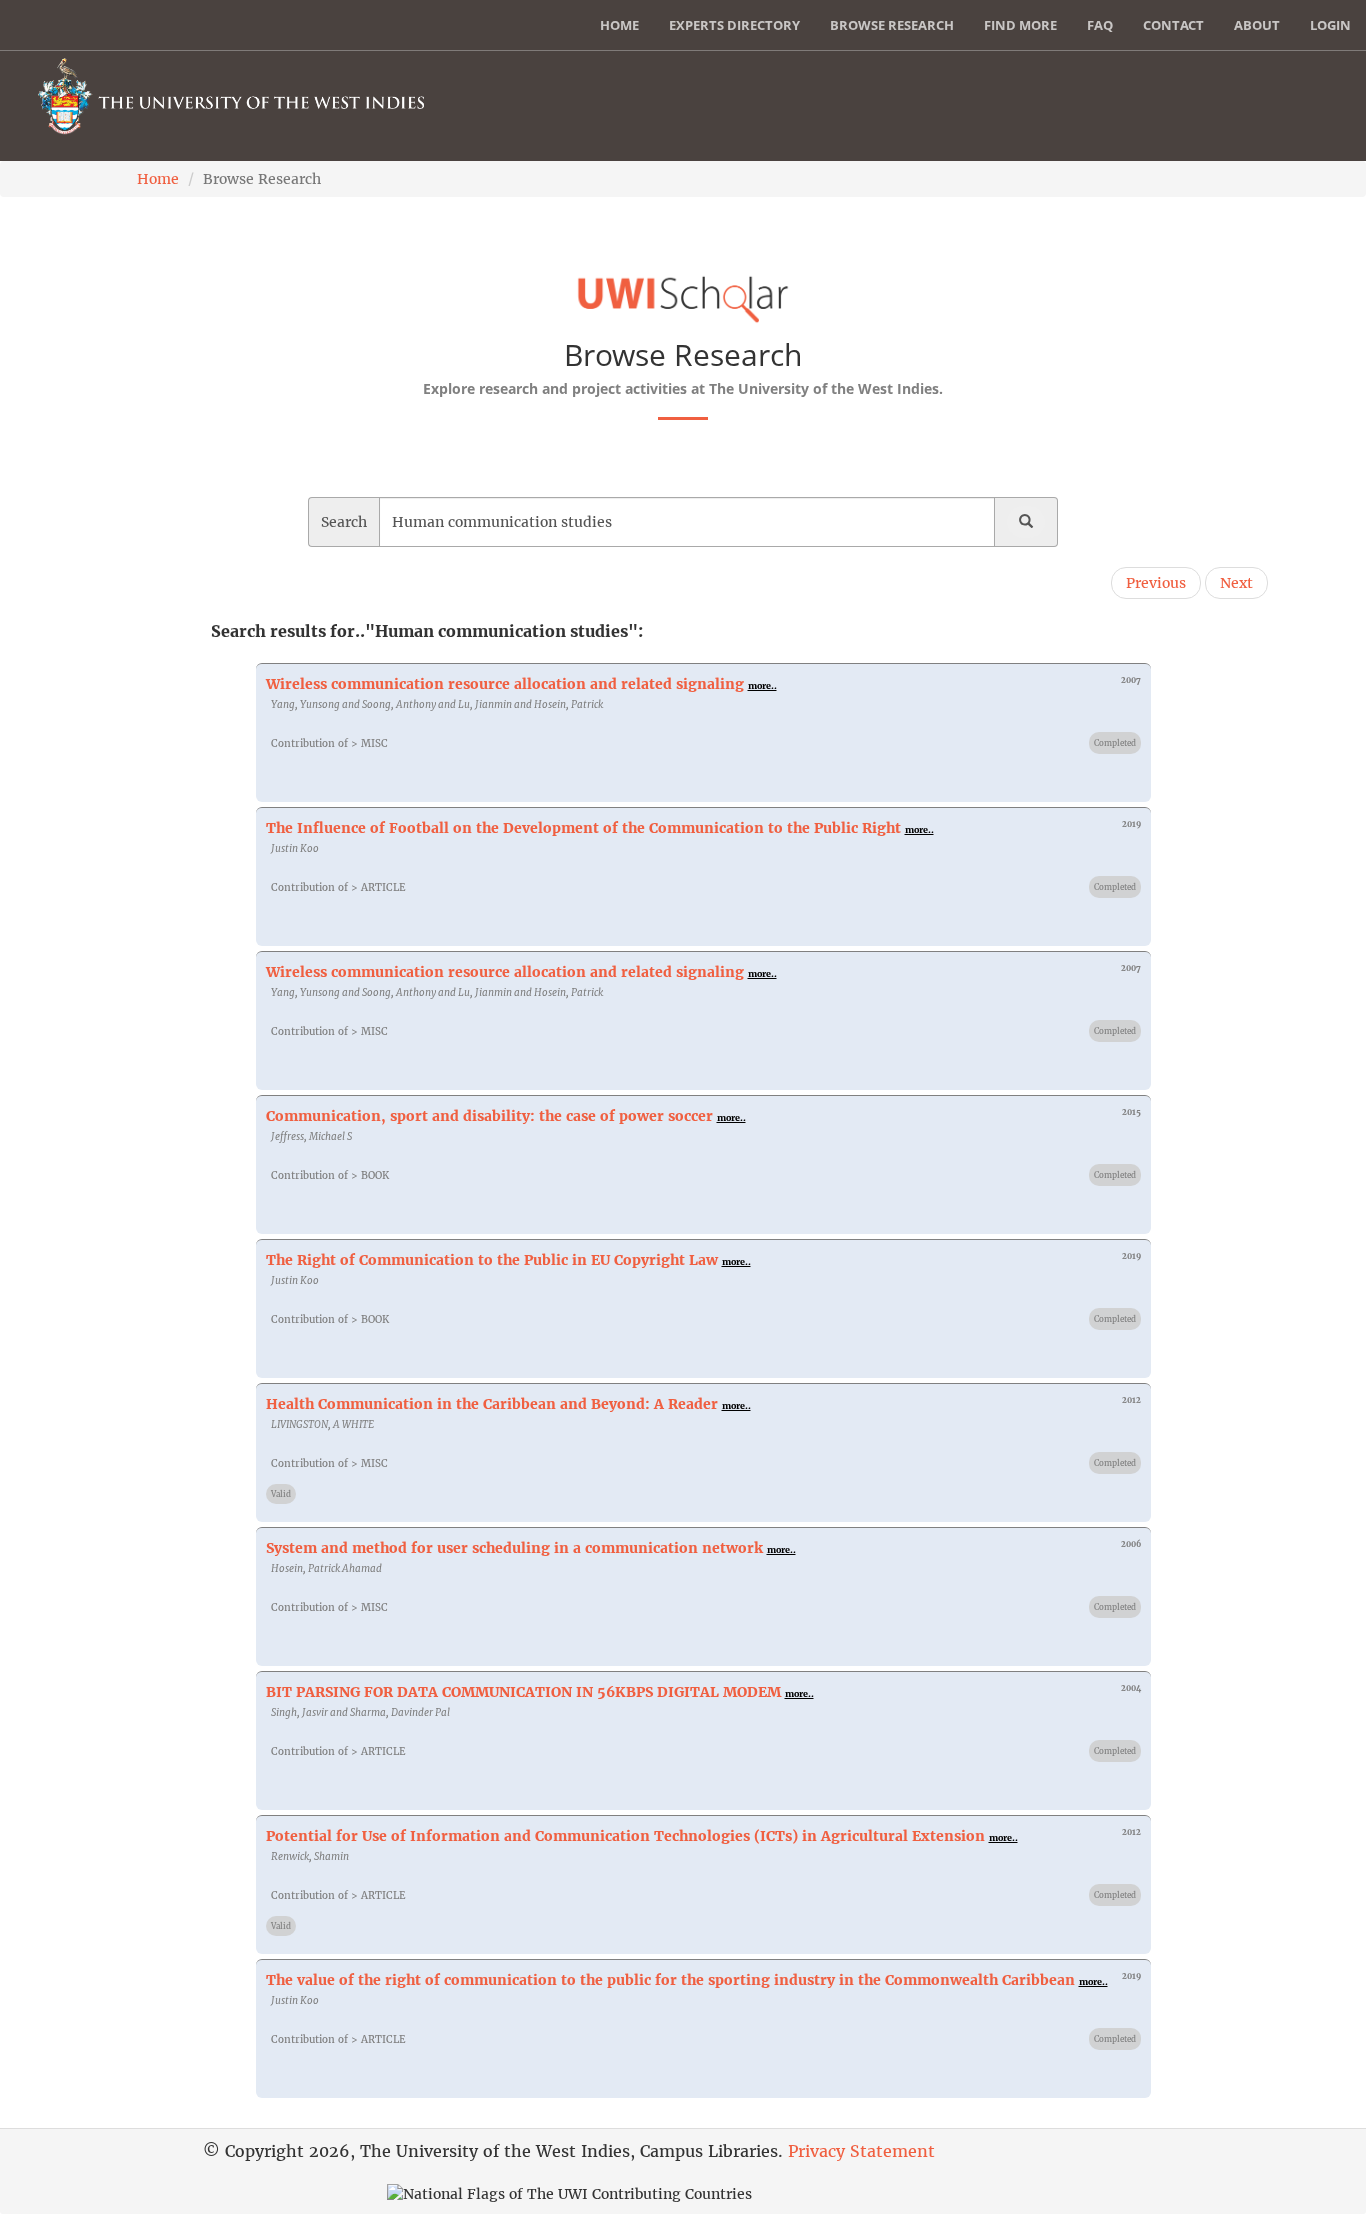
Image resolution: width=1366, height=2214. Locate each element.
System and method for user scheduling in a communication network (514, 1548)
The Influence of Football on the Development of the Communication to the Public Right (583, 828)
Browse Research (892, 25)
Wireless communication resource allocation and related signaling (505, 684)
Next (1236, 583)
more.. (762, 685)
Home (619, 25)
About (1257, 25)
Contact (1173, 25)
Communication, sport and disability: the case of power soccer (489, 1116)
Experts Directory (734, 25)
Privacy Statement (861, 2151)
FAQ (1100, 25)
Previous (1156, 583)
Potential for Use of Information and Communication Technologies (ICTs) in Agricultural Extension (625, 1836)
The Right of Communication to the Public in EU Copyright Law (492, 1260)
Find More (1020, 25)
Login (1330, 25)
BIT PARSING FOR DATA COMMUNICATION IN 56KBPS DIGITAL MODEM (523, 1692)
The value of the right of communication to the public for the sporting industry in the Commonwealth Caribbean (670, 1980)
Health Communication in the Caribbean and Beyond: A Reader (492, 1404)
